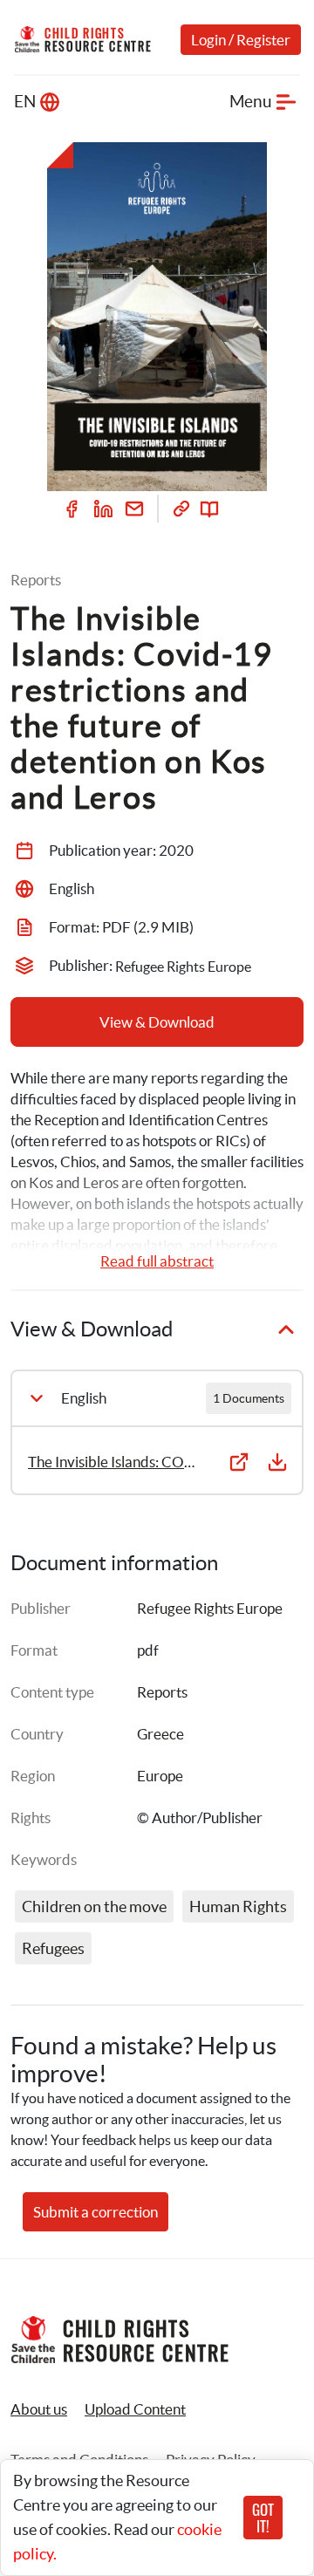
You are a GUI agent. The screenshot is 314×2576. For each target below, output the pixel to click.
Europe (160, 1776)
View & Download (157, 1022)
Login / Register (241, 40)
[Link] (181, 509)
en (25, 102)
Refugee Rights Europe (210, 1608)
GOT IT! (263, 2518)
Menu (251, 102)
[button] (135, 2409)
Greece (160, 1734)
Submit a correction (96, 2212)
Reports (162, 1692)
